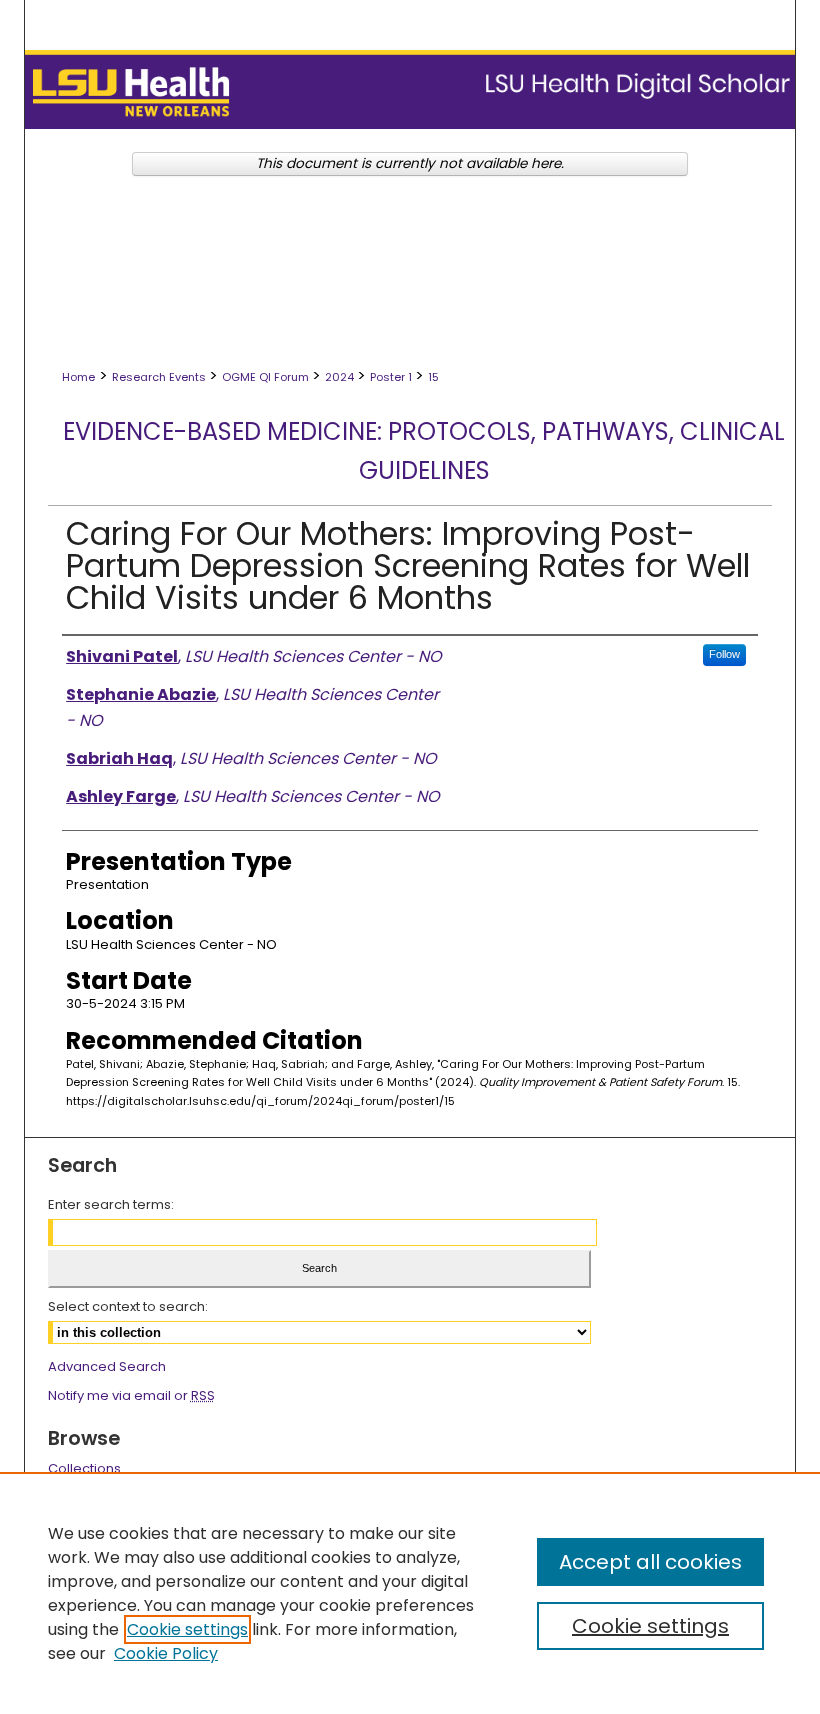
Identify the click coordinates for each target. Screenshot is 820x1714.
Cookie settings (187, 1629)
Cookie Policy (166, 1653)
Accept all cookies (650, 1562)
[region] (410, 1593)
